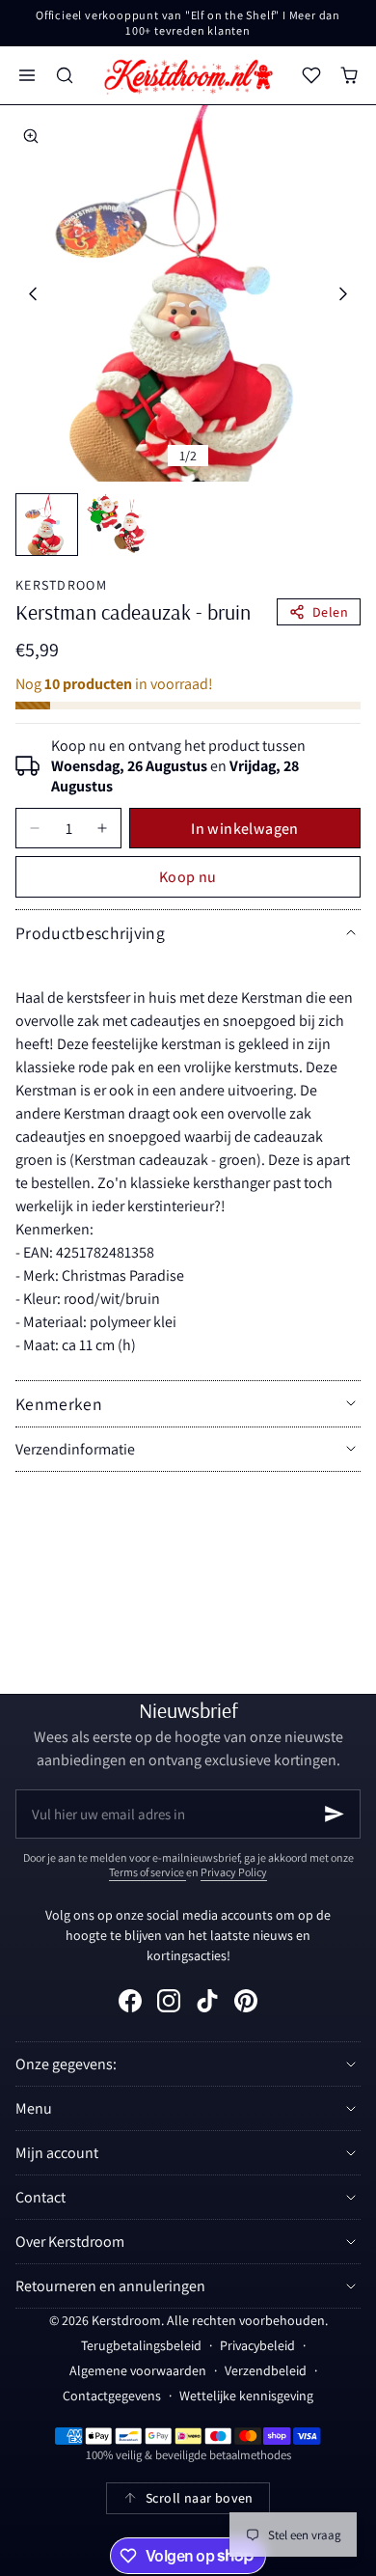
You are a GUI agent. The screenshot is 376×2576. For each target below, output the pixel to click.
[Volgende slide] (344, 294)
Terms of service (148, 1872)
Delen (330, 612)
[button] (27, 76)
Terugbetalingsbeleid (141, 2345)
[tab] (47, 525)
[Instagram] (169, 2001)
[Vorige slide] (32, 294)
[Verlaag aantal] (35, 828)
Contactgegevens (112, 2396)
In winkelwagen (245, 829)
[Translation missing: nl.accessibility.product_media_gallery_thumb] (47, 525)
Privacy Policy (234, 1872)
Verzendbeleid (266, 2370)
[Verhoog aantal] (102, 828)
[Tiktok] (207, 2001)
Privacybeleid (257, 2345)
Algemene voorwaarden (138, 2370)
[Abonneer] (335, 1814)
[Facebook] (130, 2001)
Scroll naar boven (200, 2498)
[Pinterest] (246, 2001)
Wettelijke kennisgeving (246, 2396)
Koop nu (188, 877)
